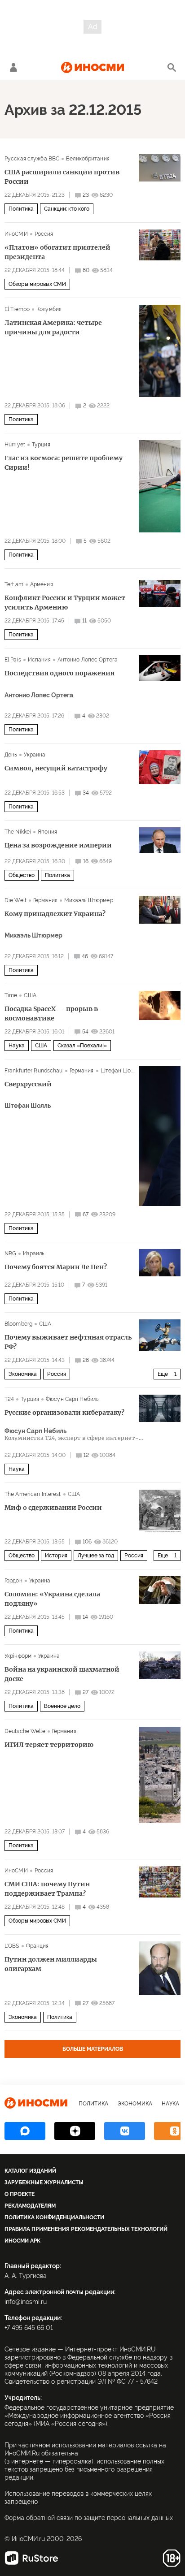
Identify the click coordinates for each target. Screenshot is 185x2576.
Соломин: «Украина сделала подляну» (52, 1599)
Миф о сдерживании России (53, 1508)
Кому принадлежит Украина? (55, 914)
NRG (10, 1253)
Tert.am (14, 584)
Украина (35, 755)
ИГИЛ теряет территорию (49, 1745)
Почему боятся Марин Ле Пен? (56, 1267)
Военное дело (62, 1706)
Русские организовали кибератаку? (64, 1413)
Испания (39, 660)
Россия (44, 234)
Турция (41, 445)
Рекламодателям (30, 2206)
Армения (42, 584)
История (56, 1556)
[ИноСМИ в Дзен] (75, 2131)
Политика (21, 209)
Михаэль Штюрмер (89, 900)
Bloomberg (18, 1324)
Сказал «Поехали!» (82, 1046)
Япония (47, 832)
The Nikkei (18, 832)
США (30, 995)
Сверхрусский (28, 1084)
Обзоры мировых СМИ (37, 284)
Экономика (23, 1374)
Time (11, 995)
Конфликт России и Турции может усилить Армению (65, 603)
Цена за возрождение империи (58, 845)
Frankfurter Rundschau (34, 1071)
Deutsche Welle (25, 1731)
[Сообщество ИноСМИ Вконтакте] (125, 2131)
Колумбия (49, 309)
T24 (9, 1399)
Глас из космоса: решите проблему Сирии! (64, 463)
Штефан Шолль (120, 1071)
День (11, 755)
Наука (17, 1046)
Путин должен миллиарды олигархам (51, 1964)
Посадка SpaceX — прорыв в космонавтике (51, 1014)
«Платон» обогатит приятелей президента (57, 252)
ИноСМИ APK (22, 2241)
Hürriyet (15, 445)
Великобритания (88, 159)
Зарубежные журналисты (44, 2183)
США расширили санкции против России (62, 177)
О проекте (20, 2194)
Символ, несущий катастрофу (56, 768)
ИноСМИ (16, 234)
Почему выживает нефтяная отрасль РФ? (68, 1342)
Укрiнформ (18, 1656)
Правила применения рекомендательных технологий (86, 2229)
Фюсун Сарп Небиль (72, 1399)
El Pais (13, 660)
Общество (22, 875)
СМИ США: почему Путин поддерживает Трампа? (47, 1889)
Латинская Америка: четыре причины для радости (53, 327)
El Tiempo (17, 309)
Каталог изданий (30, 2171)
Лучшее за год (96, 1556)
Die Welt (15, 900)
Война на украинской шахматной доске (62, 1674)
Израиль (34, 1253)
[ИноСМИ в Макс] (25, 2131)
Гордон (13, 1581)
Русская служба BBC (32, 159)
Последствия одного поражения (59, 673)
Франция (37, 1946)
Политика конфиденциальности (54, 2217)
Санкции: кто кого (67, 209)
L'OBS (12, 1946)
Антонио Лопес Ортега (88, 660)
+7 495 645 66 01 (29, 2328)
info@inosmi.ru (26, 2302)
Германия (45, 900)
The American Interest (33, 1494)
